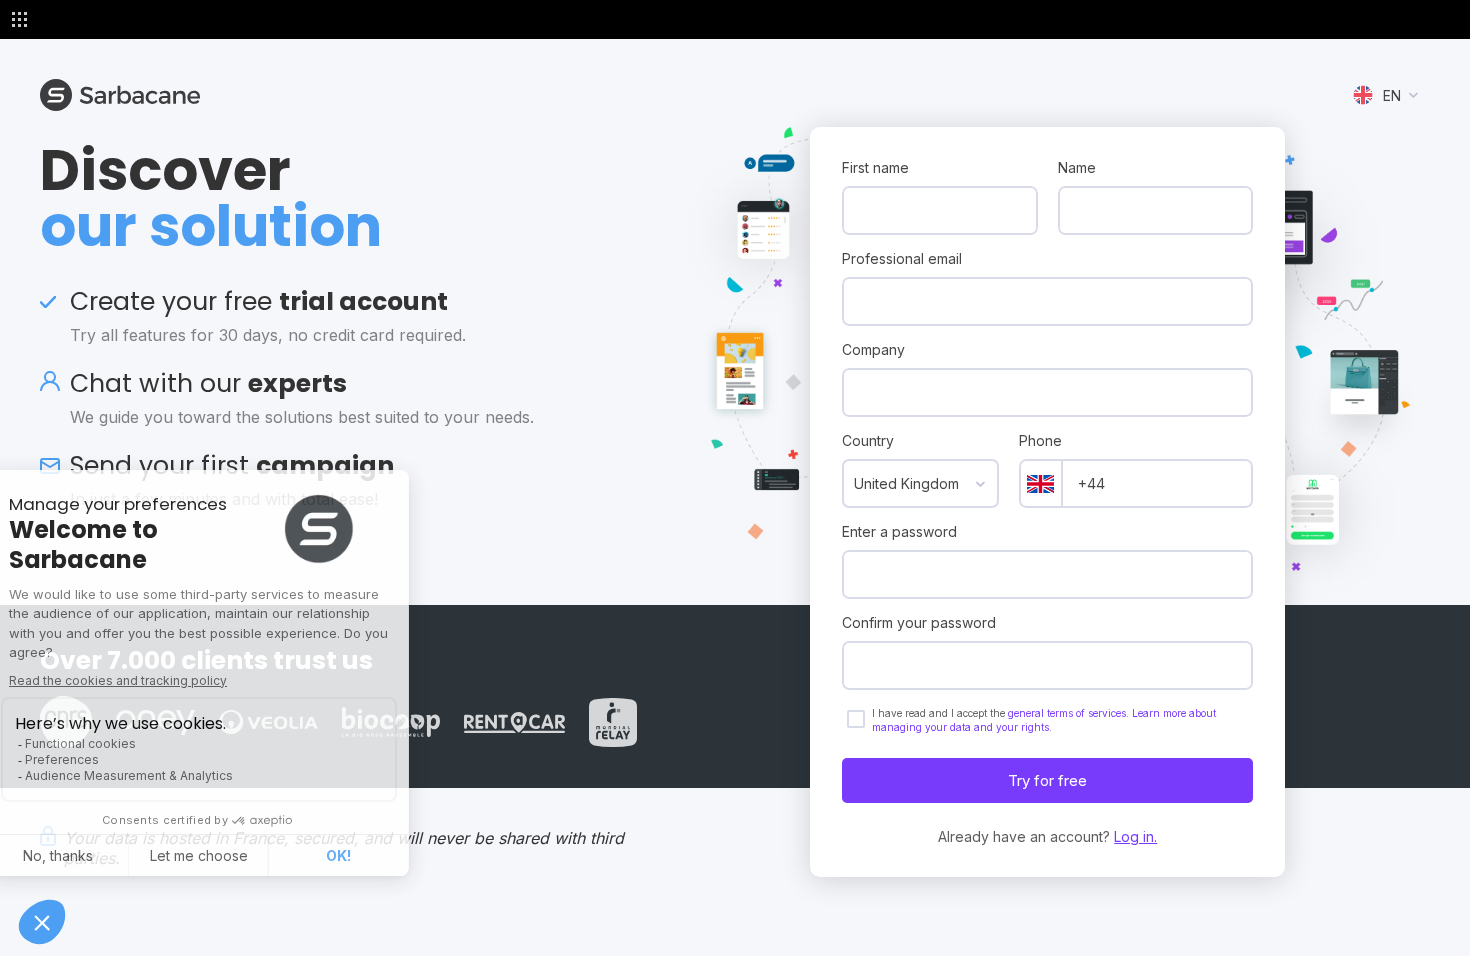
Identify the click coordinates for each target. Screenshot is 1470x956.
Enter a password (899, 531)
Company (873, 349)
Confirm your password (919, 622)
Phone (1040, 440)
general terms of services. (1070, 713)
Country (868, 440)
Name (1077, 167)
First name (875, 167)
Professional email (902, 258)
